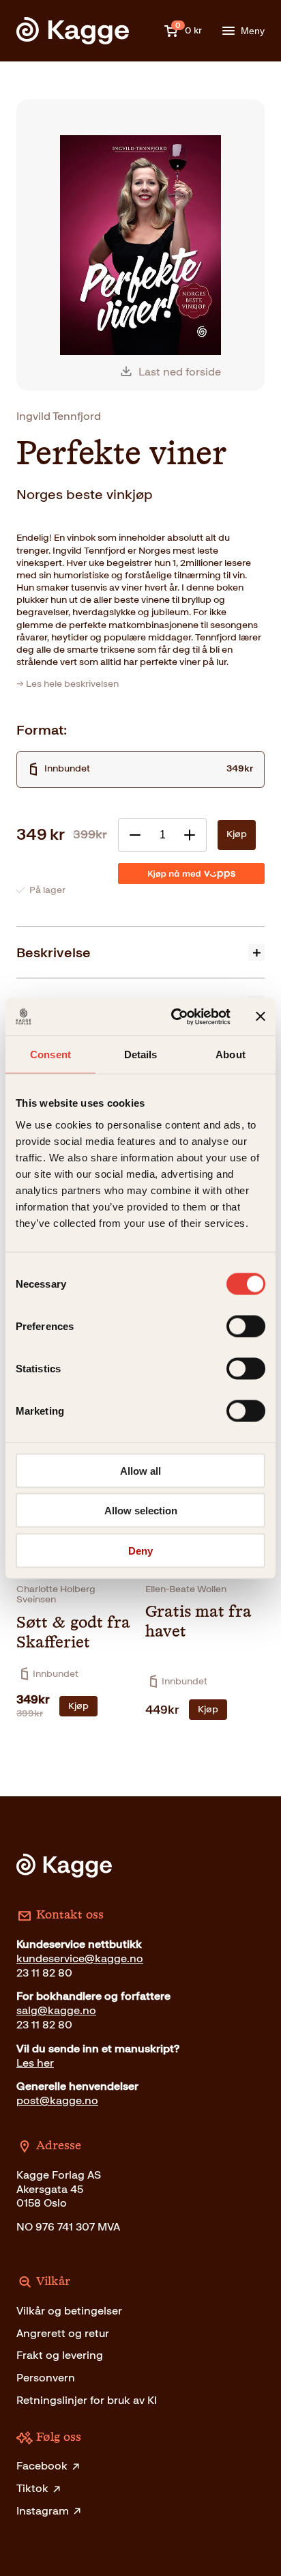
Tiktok (32, 2488)
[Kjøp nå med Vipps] (191, 874)
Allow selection (141, 1511)
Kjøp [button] (78, 1706)
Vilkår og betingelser (69, 2311)
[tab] (140, 952)
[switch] (246, 1326)
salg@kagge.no (56, 2010)
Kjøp (237, 834)
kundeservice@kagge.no (80, 1958)
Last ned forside (180, 372)
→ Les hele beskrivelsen (68, 684)
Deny (140, 1550)
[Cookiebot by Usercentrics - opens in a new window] (174, 1017)
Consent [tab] (50, 1055)
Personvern (46, 2378)
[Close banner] (261, 1017)
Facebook (42, 2466)
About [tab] (231, 1055)
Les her (35, 2063)
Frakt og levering (60, 2355)
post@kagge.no (57, 2100)
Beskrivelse (54, 952)
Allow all (140, 1470)
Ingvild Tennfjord (59, 416)
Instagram (43, 2511)
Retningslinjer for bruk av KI (87, 2400)
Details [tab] (141, 1055)
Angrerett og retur (63, 2333)
